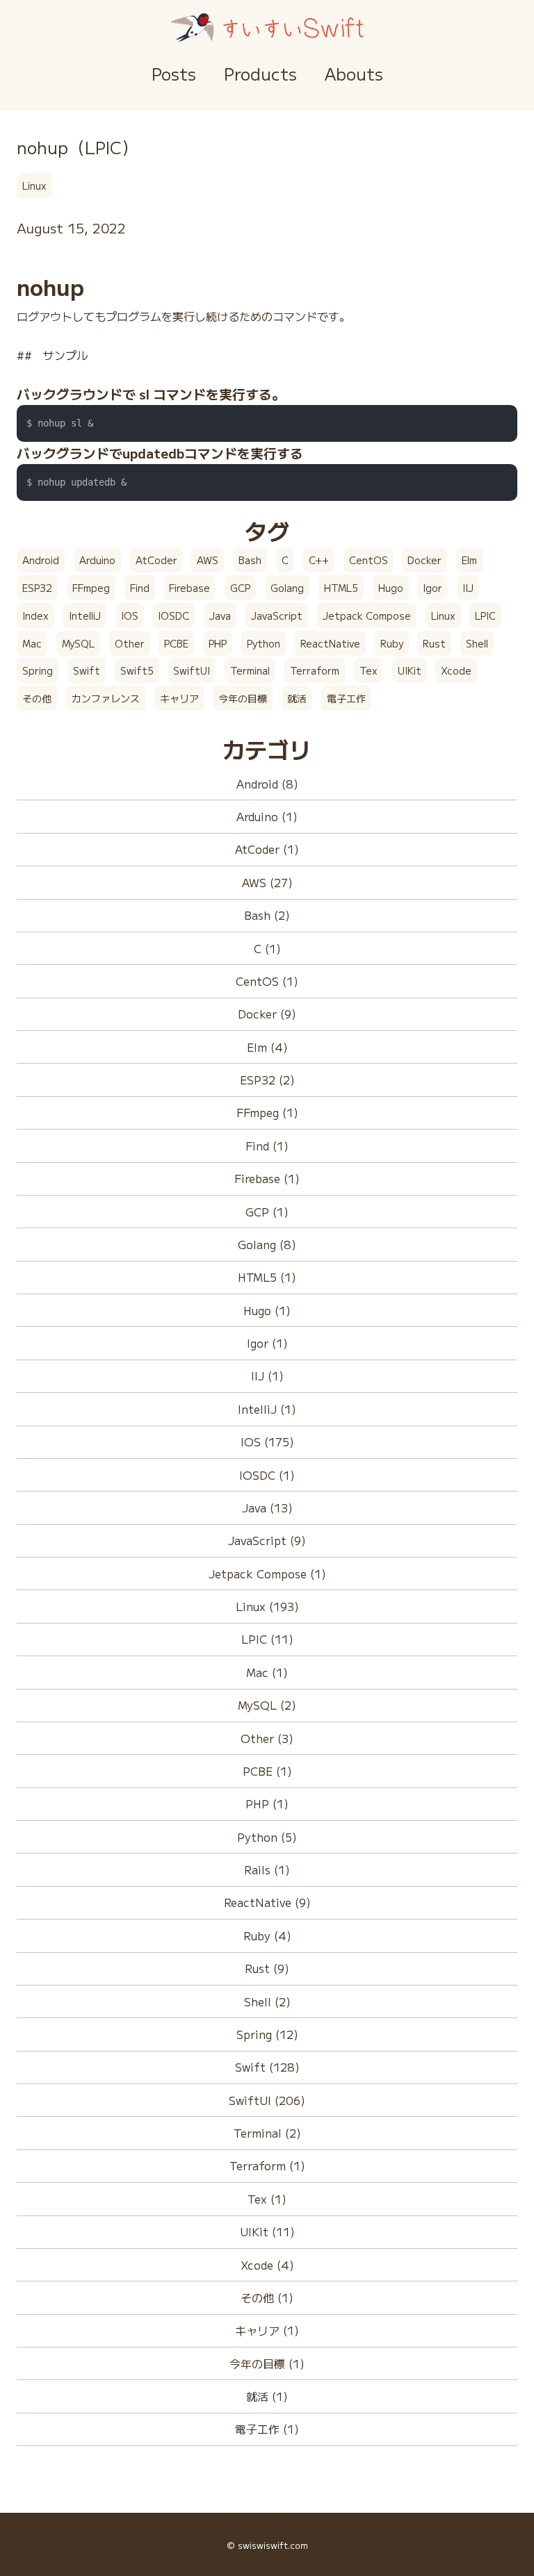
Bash (250, 560)
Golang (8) (267, 1244)
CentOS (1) (267, 981)
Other (130, 643)
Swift (87, 670)
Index (35, 616)
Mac (32, 643)
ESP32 (37, 588)
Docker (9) (267, 1014)
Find (140, 588)
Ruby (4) (267, 1935)
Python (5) (267, 1837)
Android (41, 560)
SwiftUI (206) (267, 2100)
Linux (34, 185)
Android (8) (267, 784)
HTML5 (341, 588)
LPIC (485, 616)
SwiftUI (192, 670)
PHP (218, 643)
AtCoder (156, 560)
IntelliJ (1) (267, 1409)
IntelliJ (85, 616)
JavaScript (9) (267, 1540)
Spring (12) (267, 2034)
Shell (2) (267, 2001)
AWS (208, 560)
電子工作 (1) (267, 2429)
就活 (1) (267, 2396)
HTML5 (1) (267, 1277)
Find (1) (267, 1146)
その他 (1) (267, 2297)
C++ (319, 560)
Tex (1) (267, 2199)
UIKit (410, 670)
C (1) (267, 948)
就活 (297, 698)
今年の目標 (243, 698)
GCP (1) (267, 1212)
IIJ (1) (267, 1376)
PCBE (176, 643)
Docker (424, 560)
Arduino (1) (267, 816)
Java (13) (267, 1508)
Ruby (392, 643)
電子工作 (346, 698)
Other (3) (267, 1738)
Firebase (189, 588)
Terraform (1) (267, 2165)
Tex (369, 670)
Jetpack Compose (367, 616)
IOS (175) (267, 1442)
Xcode (456, 670)
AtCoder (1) (267, 849)
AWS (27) (267, 882)
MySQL (78, 643)
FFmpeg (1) (267, 1112)
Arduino (97, 560)
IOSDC (173, 616)
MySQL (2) (267, 1705)
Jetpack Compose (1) (267, 1574)
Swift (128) (267, 2067)
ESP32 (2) (267, 1080)
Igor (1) (267, 1343)
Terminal (250, 670)
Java (220, 616)
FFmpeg (91, 588)
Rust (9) (267, 1968)
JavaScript (277, 616)
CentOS (369, 560)
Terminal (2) (267, 2133)
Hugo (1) (267, 1310)
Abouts (354, 73)
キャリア (179, 698)
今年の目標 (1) (267, 2363)
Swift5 (137, 670)
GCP (240, 588)
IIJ (468, 588)
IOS (130, 616)
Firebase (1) (267, 1178)
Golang (287, 588)
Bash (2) (267, 915)
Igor (432, 588)
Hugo (391, 588)
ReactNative (330, 643)
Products (260, 73)
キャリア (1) (267, 2330)
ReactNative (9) (267, 1902)
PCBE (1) (267, 1771)
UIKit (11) (267, 2231)
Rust (434, 643)
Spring (38, 670)
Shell (477, 643)
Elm (469, 560)
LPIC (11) (267, 1639)
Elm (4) (267, 1047)
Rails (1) (267, 1869)
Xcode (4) (267, 2265)
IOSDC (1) (267, 1475)
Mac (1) (267, 1672)
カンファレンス (106, 698)
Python (264, 643)
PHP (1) (267, 1803)
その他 (37, 698)
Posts (174, 73)
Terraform (315, 670)
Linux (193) (267, 1606)
